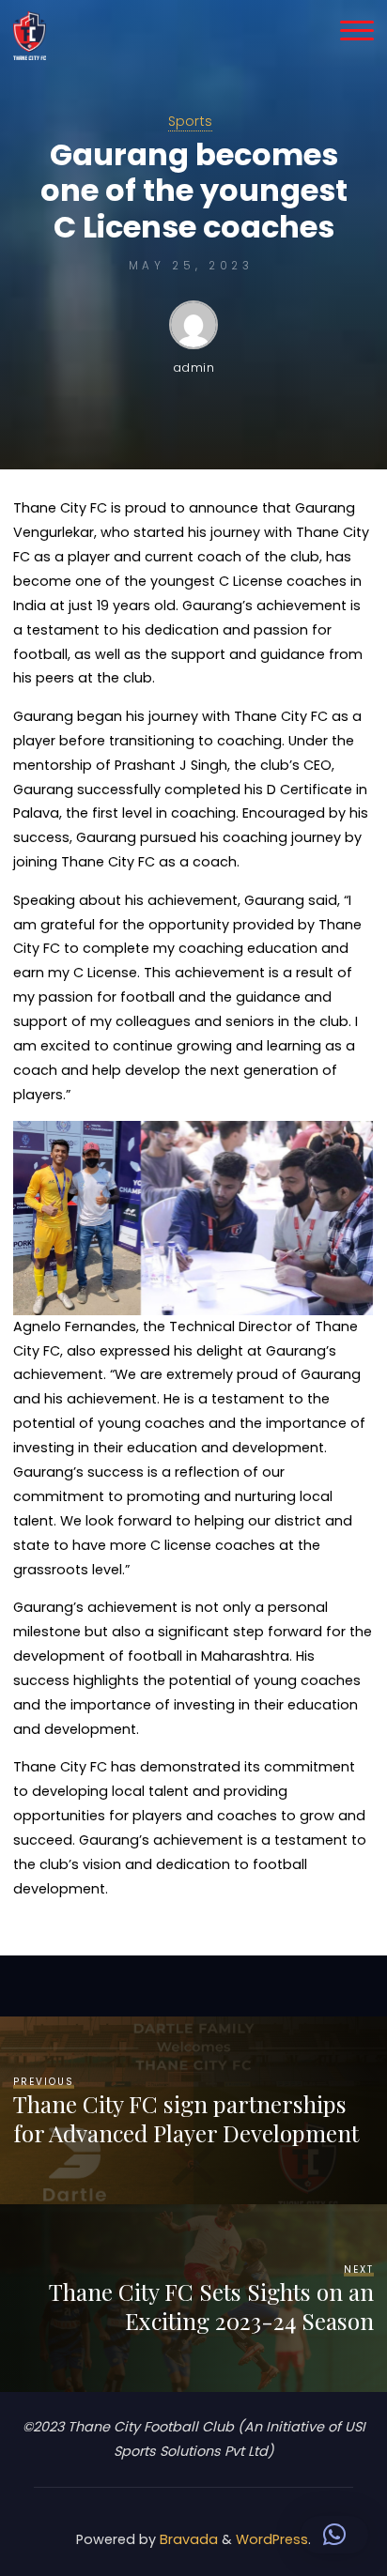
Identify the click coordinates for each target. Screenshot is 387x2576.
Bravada (187, 2539)
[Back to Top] (314, 2503)
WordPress (272, 2539)
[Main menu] (357, 30)
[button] (334, 2535)
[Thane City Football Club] (30, 35)
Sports (190, 121)
